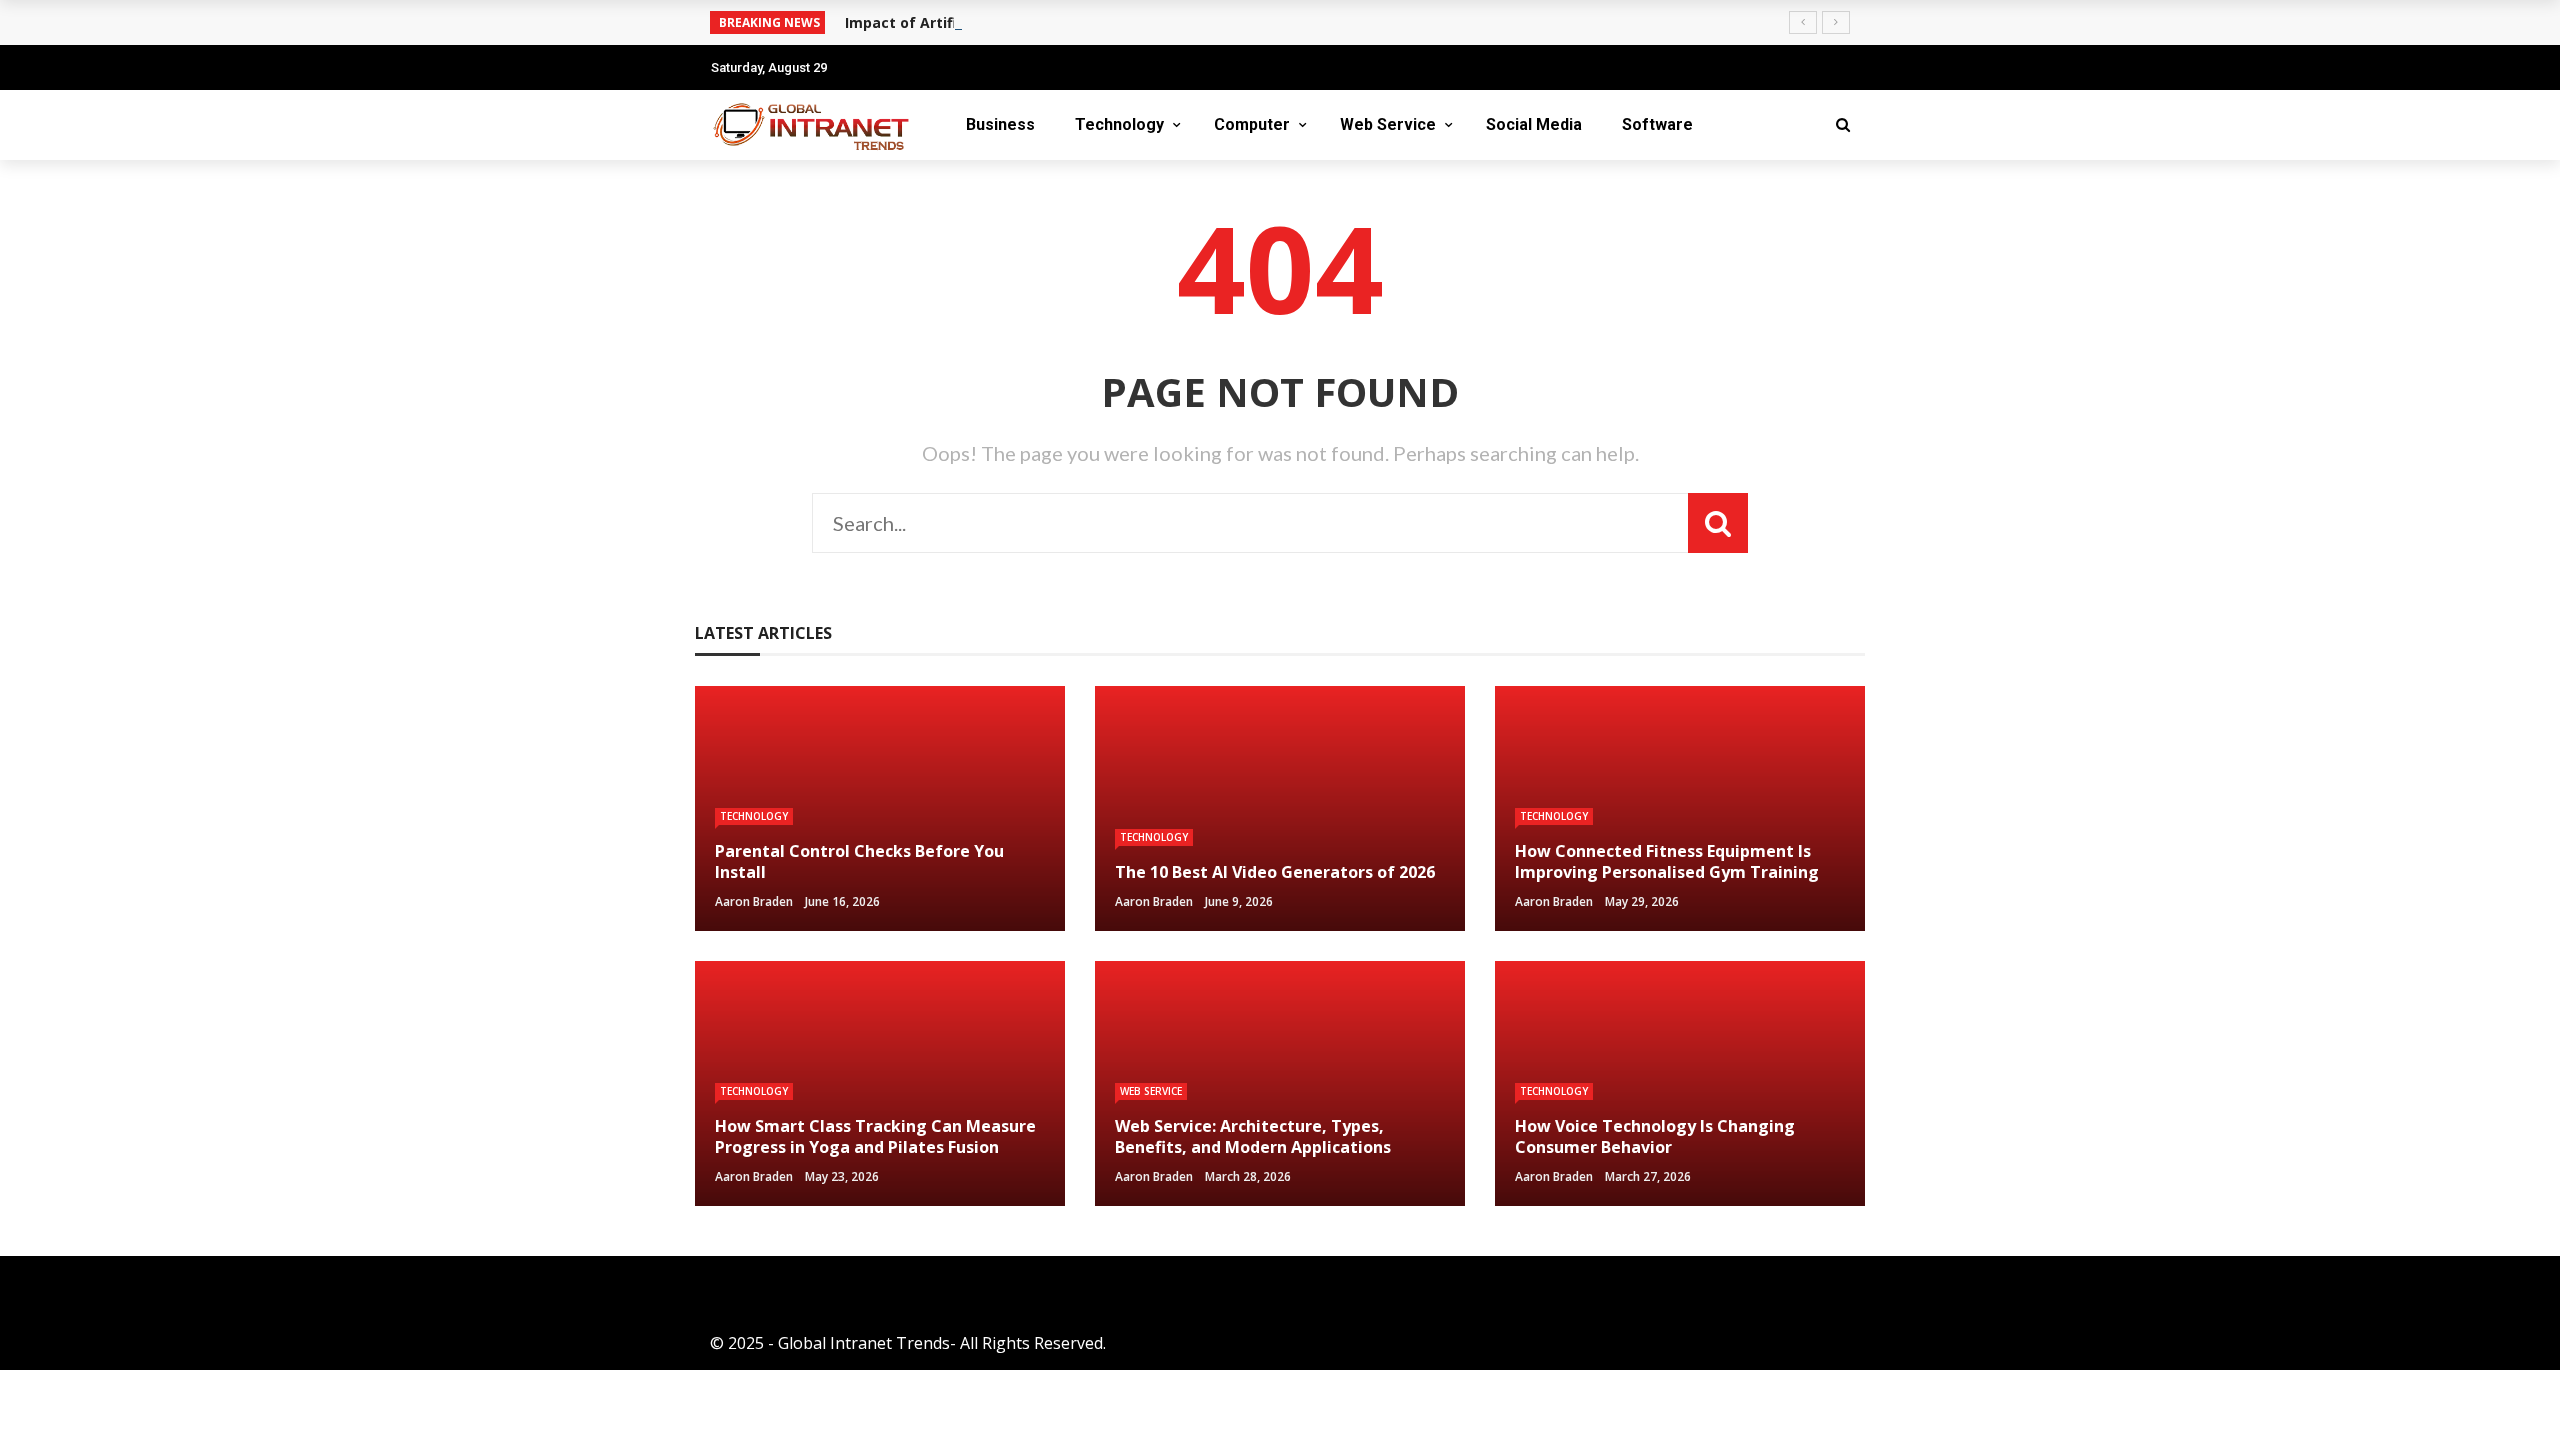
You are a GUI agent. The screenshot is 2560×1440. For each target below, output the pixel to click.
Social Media (1534, 124)
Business (1000, 124)
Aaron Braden (754, 901)
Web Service (1388, 124)
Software (1657, 124)
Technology (1119, 124)
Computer (1252, 124)
